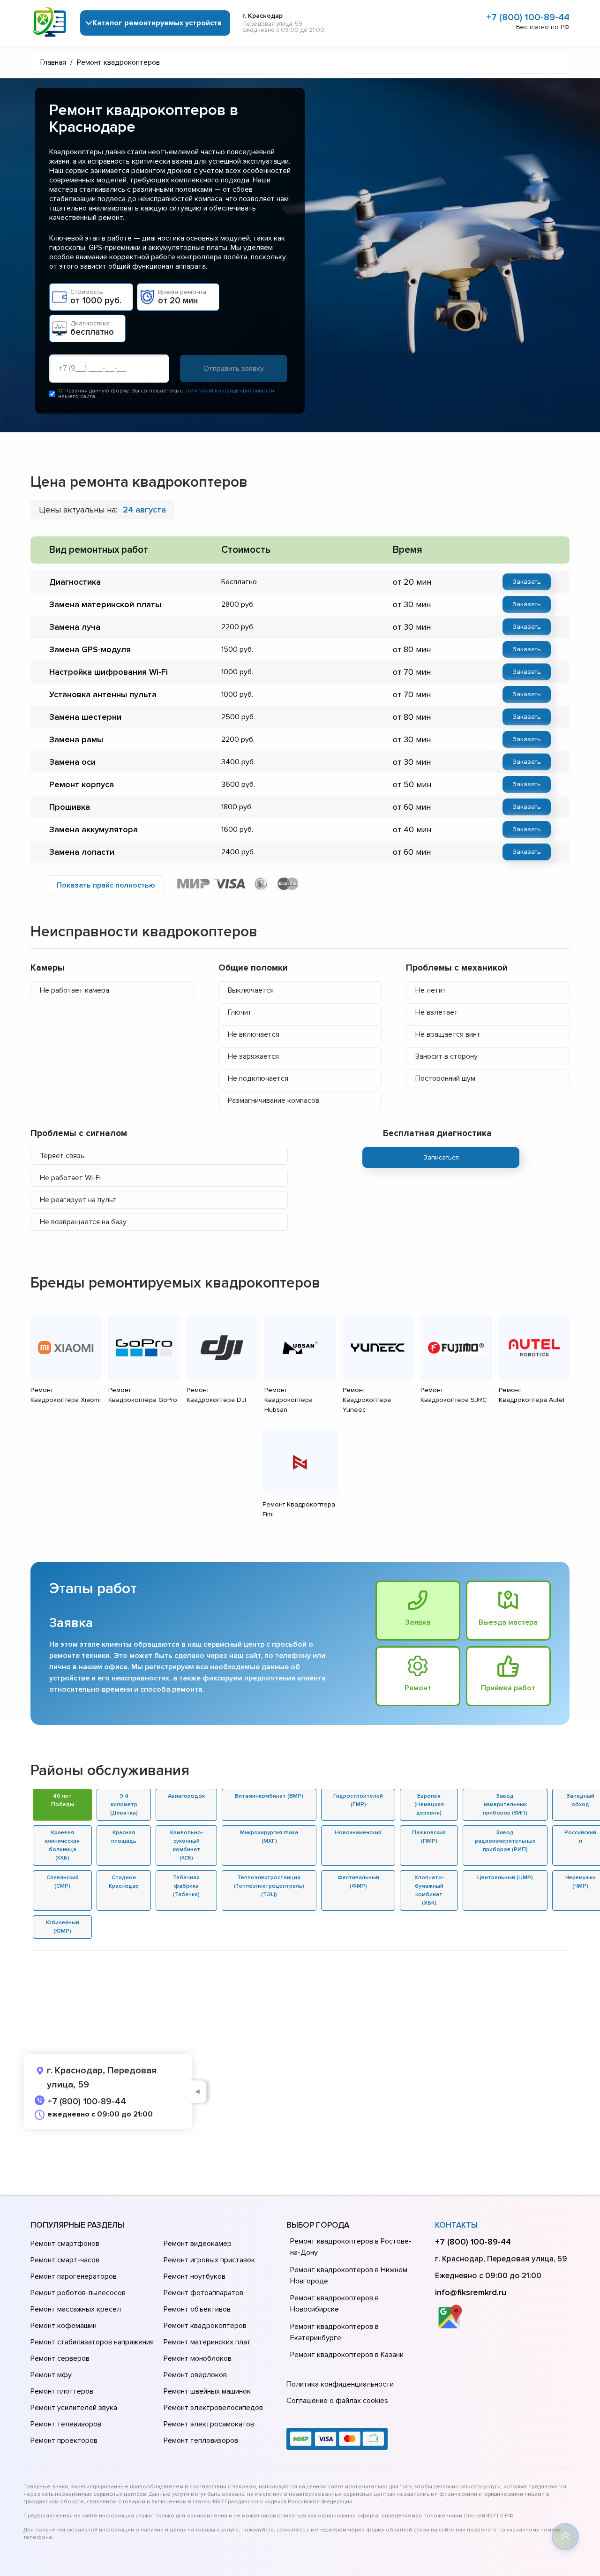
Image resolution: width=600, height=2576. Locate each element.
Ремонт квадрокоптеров (205, 2326)
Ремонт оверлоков (195, 2375)
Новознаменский (358, 1833)
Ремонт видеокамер (198, 2244)
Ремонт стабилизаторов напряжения (92, 2342)
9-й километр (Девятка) (124, 1804)
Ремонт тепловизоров (201, 2440)
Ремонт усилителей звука (74, 2408)
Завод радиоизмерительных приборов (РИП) (505, 1841)
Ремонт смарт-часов (65, 2260)
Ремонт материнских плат (207, 2342)
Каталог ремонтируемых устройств (157, 23)
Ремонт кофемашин (64, 2326)
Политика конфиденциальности (340, 2384)
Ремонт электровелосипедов (213, 2408)
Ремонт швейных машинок (207, 2391)
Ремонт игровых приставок (209, 2260)
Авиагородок (186, 1796)
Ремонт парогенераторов (74, 2276)
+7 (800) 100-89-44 (528, 17)
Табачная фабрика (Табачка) (186, 1886)
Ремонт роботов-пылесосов (78, 2293)
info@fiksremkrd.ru (471, 2292)
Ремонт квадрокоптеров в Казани (347, 2355)
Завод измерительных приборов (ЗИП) (505, 1804)
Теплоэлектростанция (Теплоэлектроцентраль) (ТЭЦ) (269, 1886)
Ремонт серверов (60, 2358)
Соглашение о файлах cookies (337, 2401)
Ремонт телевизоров (66, 2424)
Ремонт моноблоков (198, 2358)
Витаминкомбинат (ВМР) (269, 1796)
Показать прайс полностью (106, 885)
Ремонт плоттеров (62, 2391)
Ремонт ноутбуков (195, 2276)
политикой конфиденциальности (229, 391)
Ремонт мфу (51, 2375)
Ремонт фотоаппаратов (203, 2293)
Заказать (527, 582)
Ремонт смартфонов (65, 2244)
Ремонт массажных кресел (76, 2309)
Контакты (456, 2225)
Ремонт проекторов (64, 2440)
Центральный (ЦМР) (505, 1878)
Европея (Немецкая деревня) (429, 1804)
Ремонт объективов (197, 2309)
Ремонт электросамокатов (209, 2424)
